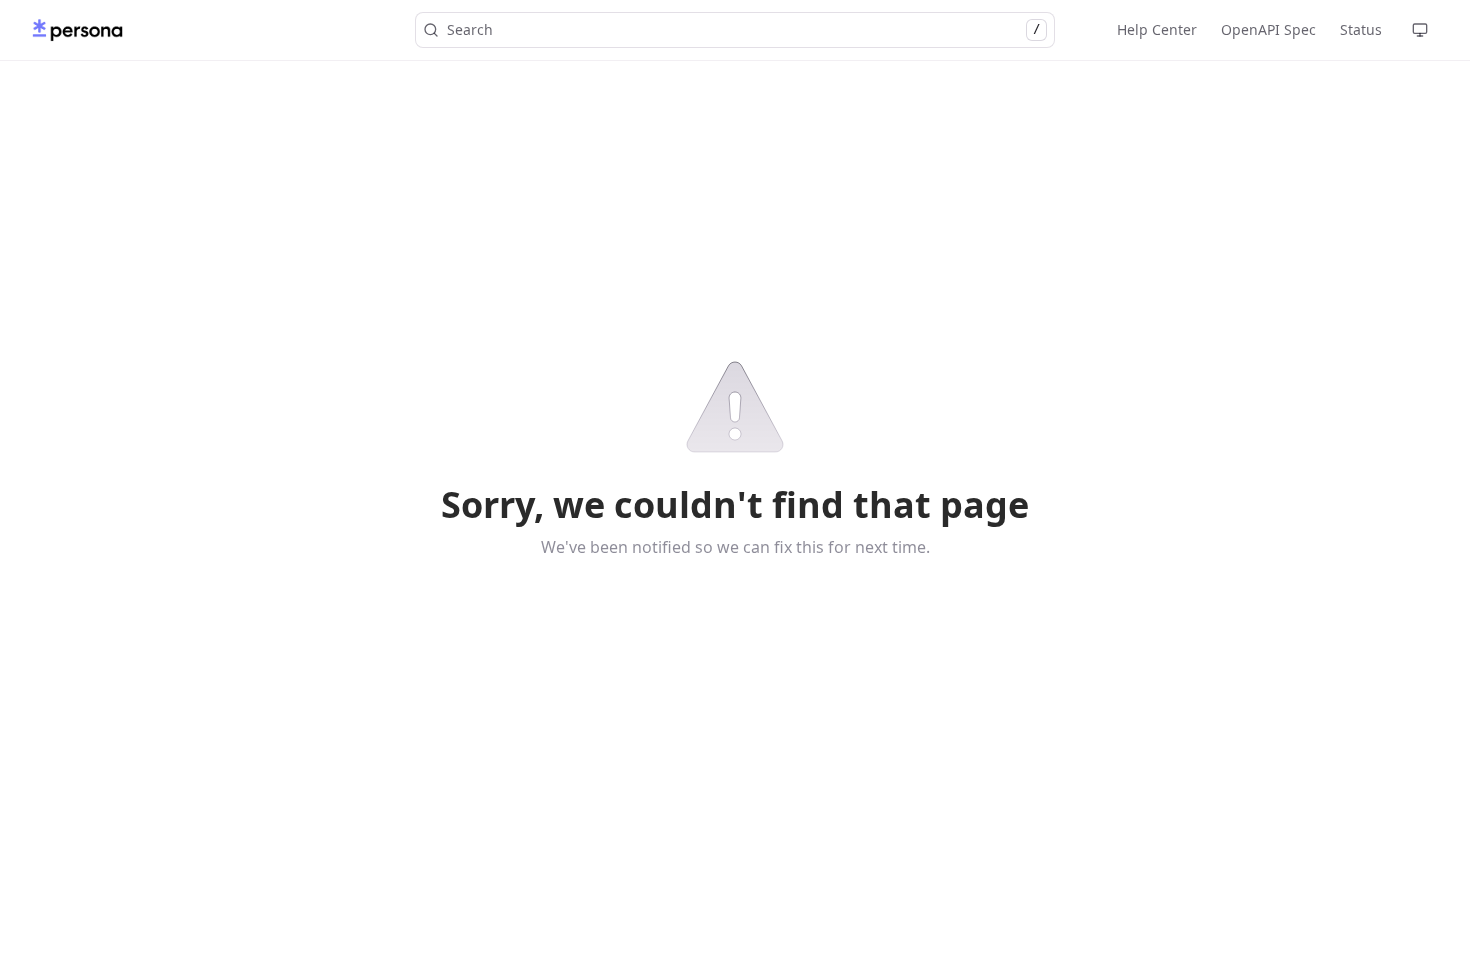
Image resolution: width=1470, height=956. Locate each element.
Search (743, 29)
